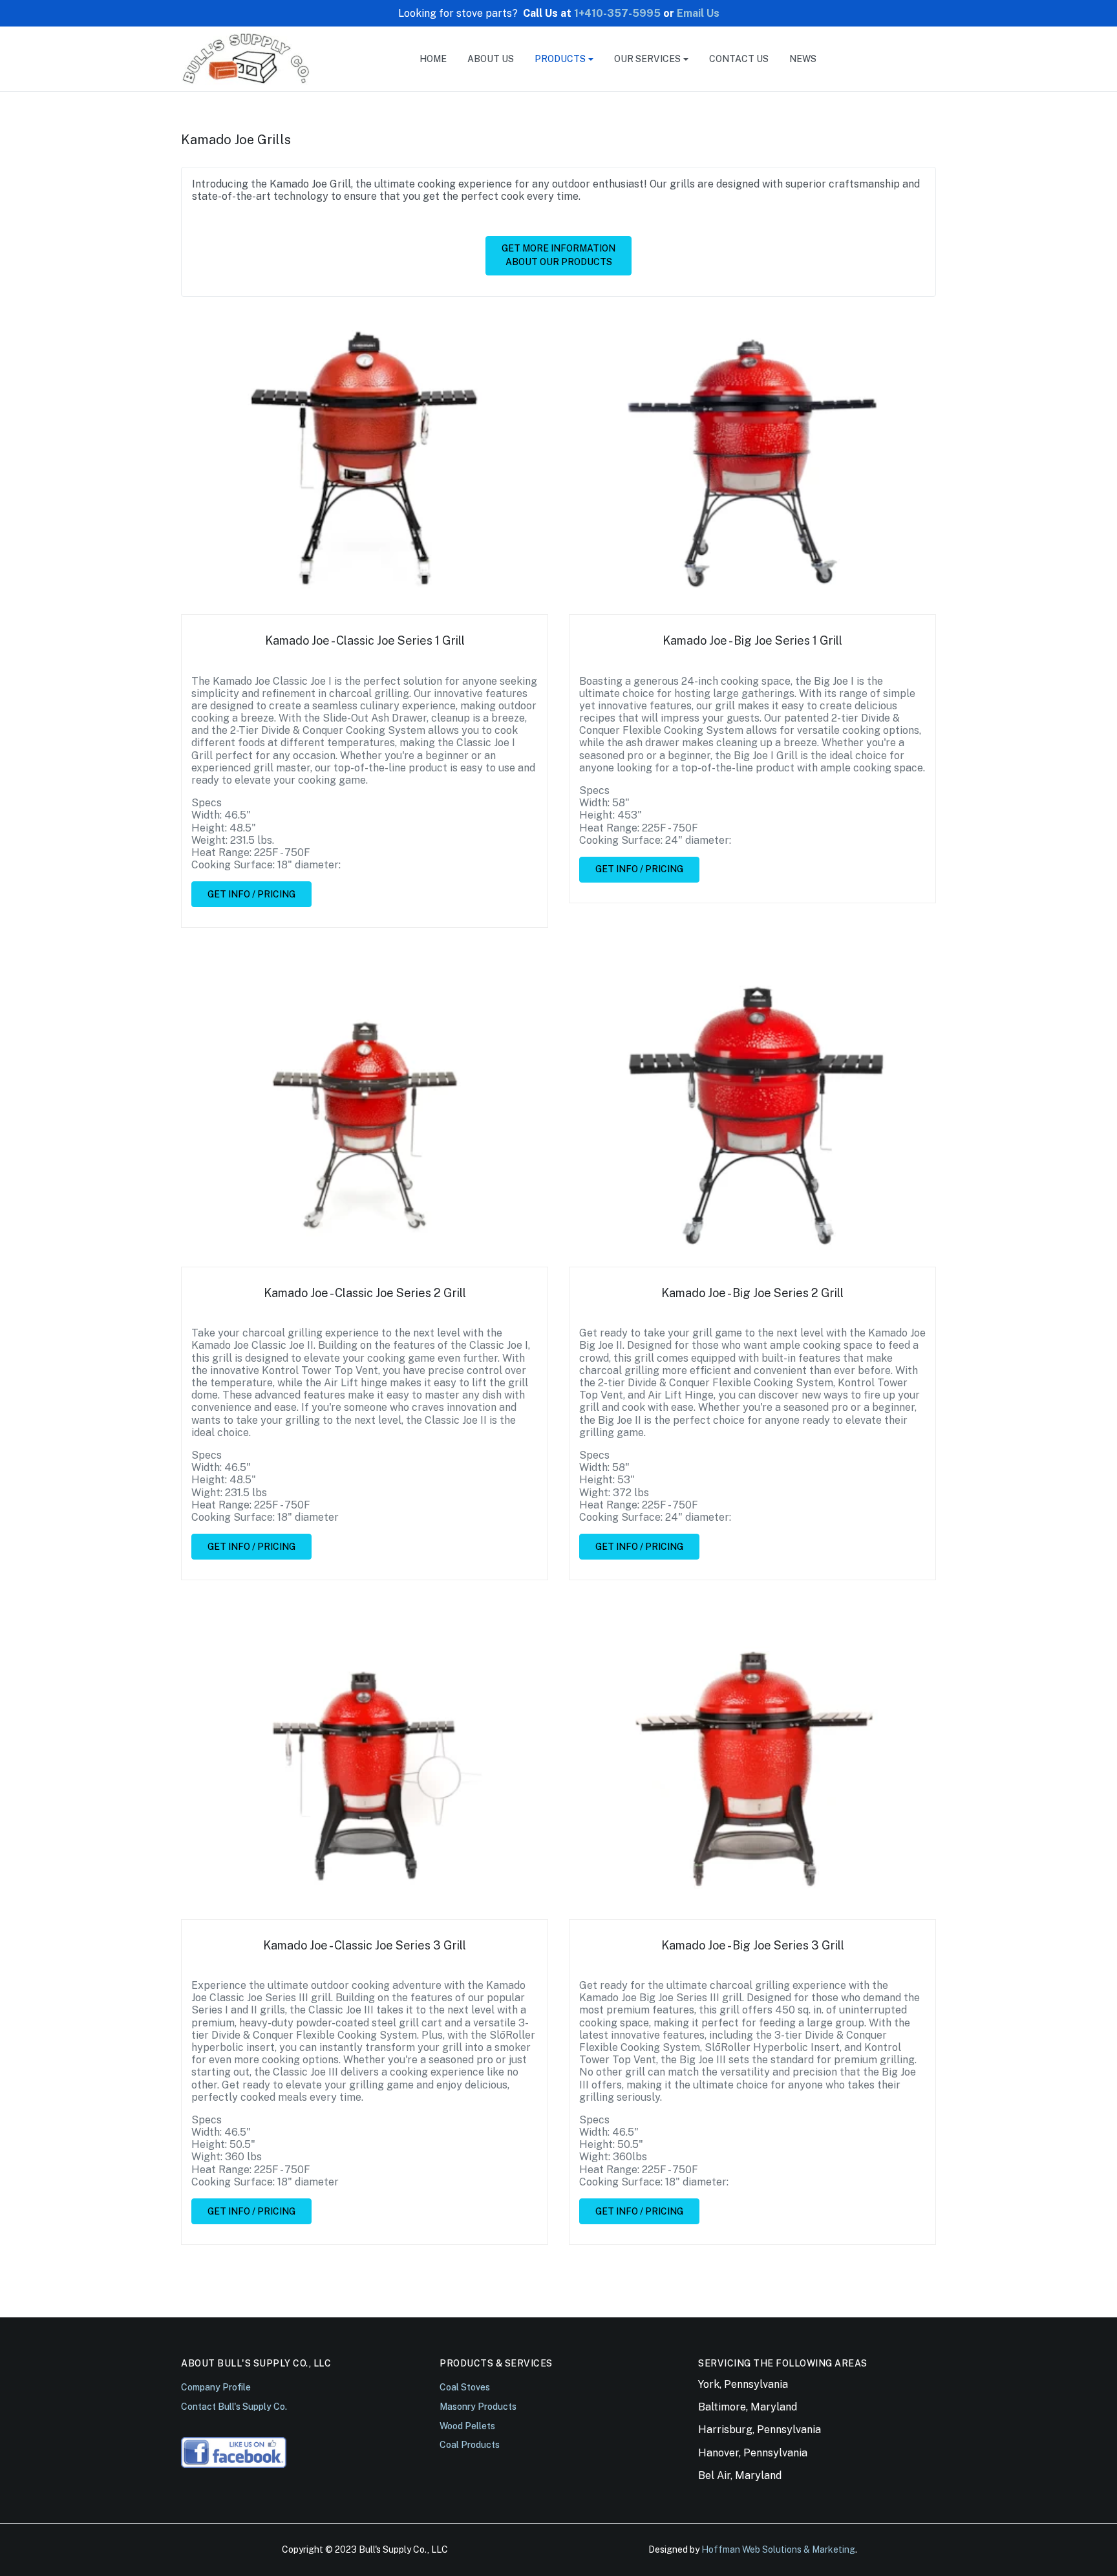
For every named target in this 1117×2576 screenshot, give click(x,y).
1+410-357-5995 (617, 13)
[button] (564, 59)
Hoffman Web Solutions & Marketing (778, 2549)
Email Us (698, 13)
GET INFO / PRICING (251, 894)
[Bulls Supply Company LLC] (246, 58)
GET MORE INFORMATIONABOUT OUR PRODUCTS (558, 255)
